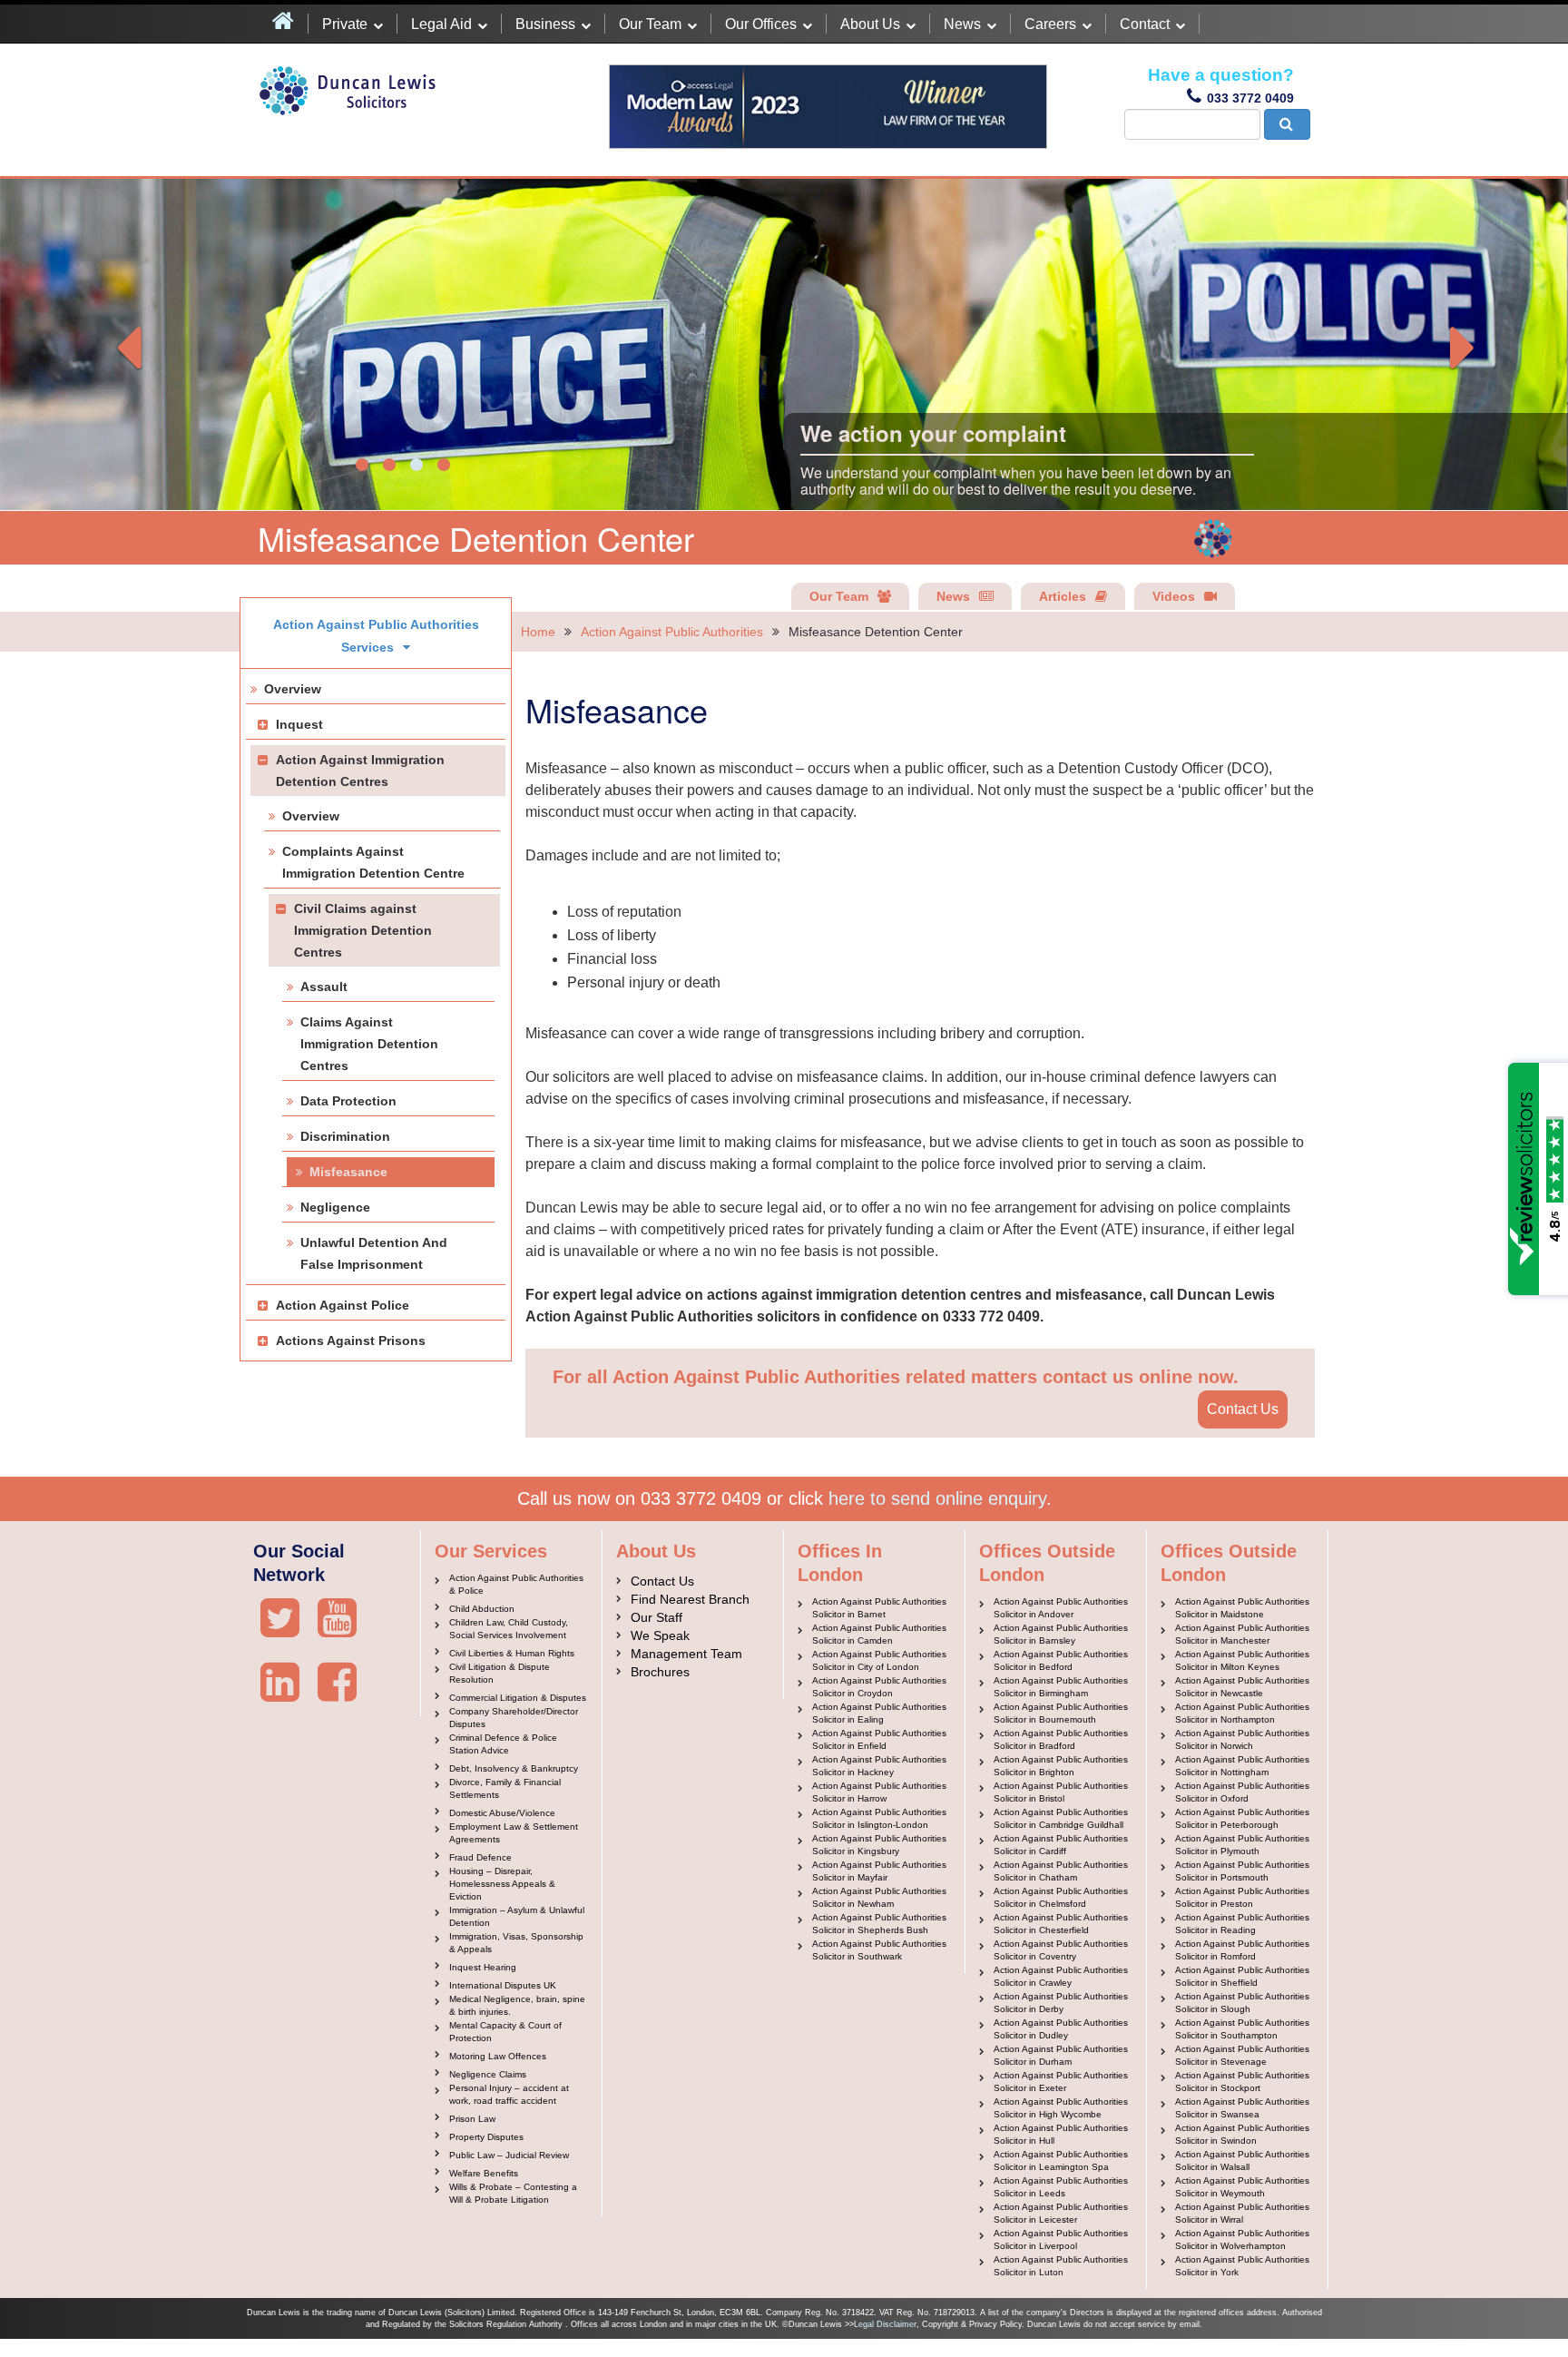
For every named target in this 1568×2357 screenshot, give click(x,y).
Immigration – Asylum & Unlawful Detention (517, 1916)
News (962, 24)
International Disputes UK (503, 1985)
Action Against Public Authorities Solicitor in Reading (1242, 1924)
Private (345, 24)
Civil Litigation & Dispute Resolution (500, 1673)
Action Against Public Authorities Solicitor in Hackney (879, 1766)
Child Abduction (482, 1609)
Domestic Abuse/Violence (502, 1813)
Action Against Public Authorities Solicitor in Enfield (879, 1739)
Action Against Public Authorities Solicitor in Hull (1061, 2134)
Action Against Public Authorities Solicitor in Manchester (1242, 1634)
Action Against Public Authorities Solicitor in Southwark (879, 1950)
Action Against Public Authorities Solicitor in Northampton (1242, 1713)
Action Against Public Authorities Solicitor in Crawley (1061, 1976)
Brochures (660, 1672)
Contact (1145, 24)
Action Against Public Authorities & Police (516, 1584)
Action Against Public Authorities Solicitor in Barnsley (1061, 1634)
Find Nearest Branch (690, 1599)
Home (538, 632)
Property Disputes (486, 2137)
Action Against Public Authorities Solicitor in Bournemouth (1061, 1713)
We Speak (660, 1635)
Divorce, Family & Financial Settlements (505, 1788)
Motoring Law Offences (498, 2056)
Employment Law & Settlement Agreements (514, 1833)
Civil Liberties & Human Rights (512, 1653)
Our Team (650, 24)
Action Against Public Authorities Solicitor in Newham (879, 1897)
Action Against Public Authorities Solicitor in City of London (879, 1660)
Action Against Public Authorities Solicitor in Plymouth (1242, 1845)
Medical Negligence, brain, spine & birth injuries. (517, 2005)
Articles (1063, 596)
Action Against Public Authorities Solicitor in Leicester (1061, 2213)
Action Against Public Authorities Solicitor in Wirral (1242, 2213)
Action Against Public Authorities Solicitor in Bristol (1061, 1792)
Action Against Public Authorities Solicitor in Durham (1061, 2055)
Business (545, 24)
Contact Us (1243, 1409)
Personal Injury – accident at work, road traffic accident (509, 2094)
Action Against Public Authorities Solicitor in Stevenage (1242, 2055)
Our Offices (761, 24)
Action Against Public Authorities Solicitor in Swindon (1242, 2134)
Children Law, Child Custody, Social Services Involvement (509, 1629)
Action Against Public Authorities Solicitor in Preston (1242, 1897)
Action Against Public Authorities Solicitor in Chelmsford (1061, 1897)
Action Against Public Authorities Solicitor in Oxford (1242, 1792)
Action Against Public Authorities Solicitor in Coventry (1061, 1950)
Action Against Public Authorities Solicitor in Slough (1242, 2003)
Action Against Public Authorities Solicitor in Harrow (879, 1792)
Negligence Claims (488, 2074)
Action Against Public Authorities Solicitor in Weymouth (1242, 2187)
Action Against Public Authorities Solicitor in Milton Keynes (1242, 1660)
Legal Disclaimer (885, 2324)
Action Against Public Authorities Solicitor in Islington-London (879, 1818)
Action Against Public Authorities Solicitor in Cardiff (1061, 1845)
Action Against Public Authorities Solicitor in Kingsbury (879, 1845)
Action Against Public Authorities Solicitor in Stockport (1242, 2082)
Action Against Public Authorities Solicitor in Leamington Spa (1061, 2161)
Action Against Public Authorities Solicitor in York (1242, 2266)
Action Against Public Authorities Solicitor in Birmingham (1061, 1687)
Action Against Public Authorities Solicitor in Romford (1242, 1950)
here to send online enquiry (937, 1498)
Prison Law (472, 2119)
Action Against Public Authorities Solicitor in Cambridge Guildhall (1061, 1818)
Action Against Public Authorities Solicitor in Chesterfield (1061, 1924)
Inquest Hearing (483, 1967)
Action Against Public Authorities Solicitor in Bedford (1061, 1660)
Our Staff (657, 1617)
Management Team (686, 1654)
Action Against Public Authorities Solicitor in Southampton (1242, 2029)
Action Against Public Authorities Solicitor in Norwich (1242, 1739)
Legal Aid (441, 24)
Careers (1050, 24)
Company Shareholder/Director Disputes (514, 1718)
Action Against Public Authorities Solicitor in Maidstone (1242, 1608)
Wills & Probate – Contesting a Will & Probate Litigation (513, 2193)
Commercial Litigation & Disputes (518, 1698)
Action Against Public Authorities (672, 632)
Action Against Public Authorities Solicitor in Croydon (879, 1687)
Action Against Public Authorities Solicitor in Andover (1061, 1608)
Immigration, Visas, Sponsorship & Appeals (516, 1943)
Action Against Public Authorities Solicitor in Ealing (879, 1713)
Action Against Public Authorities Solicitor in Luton (1061, 2266)
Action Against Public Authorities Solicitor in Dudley (1061, 2029)
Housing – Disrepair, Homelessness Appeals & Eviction (502, 1884)
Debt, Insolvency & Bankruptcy (514, 1768)
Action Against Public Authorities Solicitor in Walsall (1242, 2161)
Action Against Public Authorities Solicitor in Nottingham (1242, 1766)
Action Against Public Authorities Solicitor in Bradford (1061, 1739)
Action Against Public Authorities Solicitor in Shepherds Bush (879, 1924)
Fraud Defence (480, 1857)
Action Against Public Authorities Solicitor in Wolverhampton (1242, 2239)
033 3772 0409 (1250, 98)
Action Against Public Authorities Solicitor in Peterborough (1242, 1818)
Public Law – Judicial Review (509, 2155)
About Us (870, 24)
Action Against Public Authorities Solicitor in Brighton (1061, 1766)
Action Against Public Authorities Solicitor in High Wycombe (1061, 2108)
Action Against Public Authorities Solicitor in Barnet (879, 1608)
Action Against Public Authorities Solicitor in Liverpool (1061, 2239)
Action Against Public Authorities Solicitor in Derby (1061, 2003)
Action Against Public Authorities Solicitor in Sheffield (1242, 1976)
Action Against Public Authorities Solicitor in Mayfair (879, 1871)
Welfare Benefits (484, 2173)
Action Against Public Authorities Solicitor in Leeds (1061, 2187)
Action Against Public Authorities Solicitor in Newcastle (1242, 1687)
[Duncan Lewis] (280, 1618)
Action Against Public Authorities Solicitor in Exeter (1061, 2082)
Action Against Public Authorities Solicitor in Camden (879, 1634)
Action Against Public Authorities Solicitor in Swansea (1242, 2108)
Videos (1174, 596)
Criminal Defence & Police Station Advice (503, 1744)
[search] (1287, 124)
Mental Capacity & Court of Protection (505, 2032)
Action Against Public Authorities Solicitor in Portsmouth (1242, 1871)
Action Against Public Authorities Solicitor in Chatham (1061, 1871)
